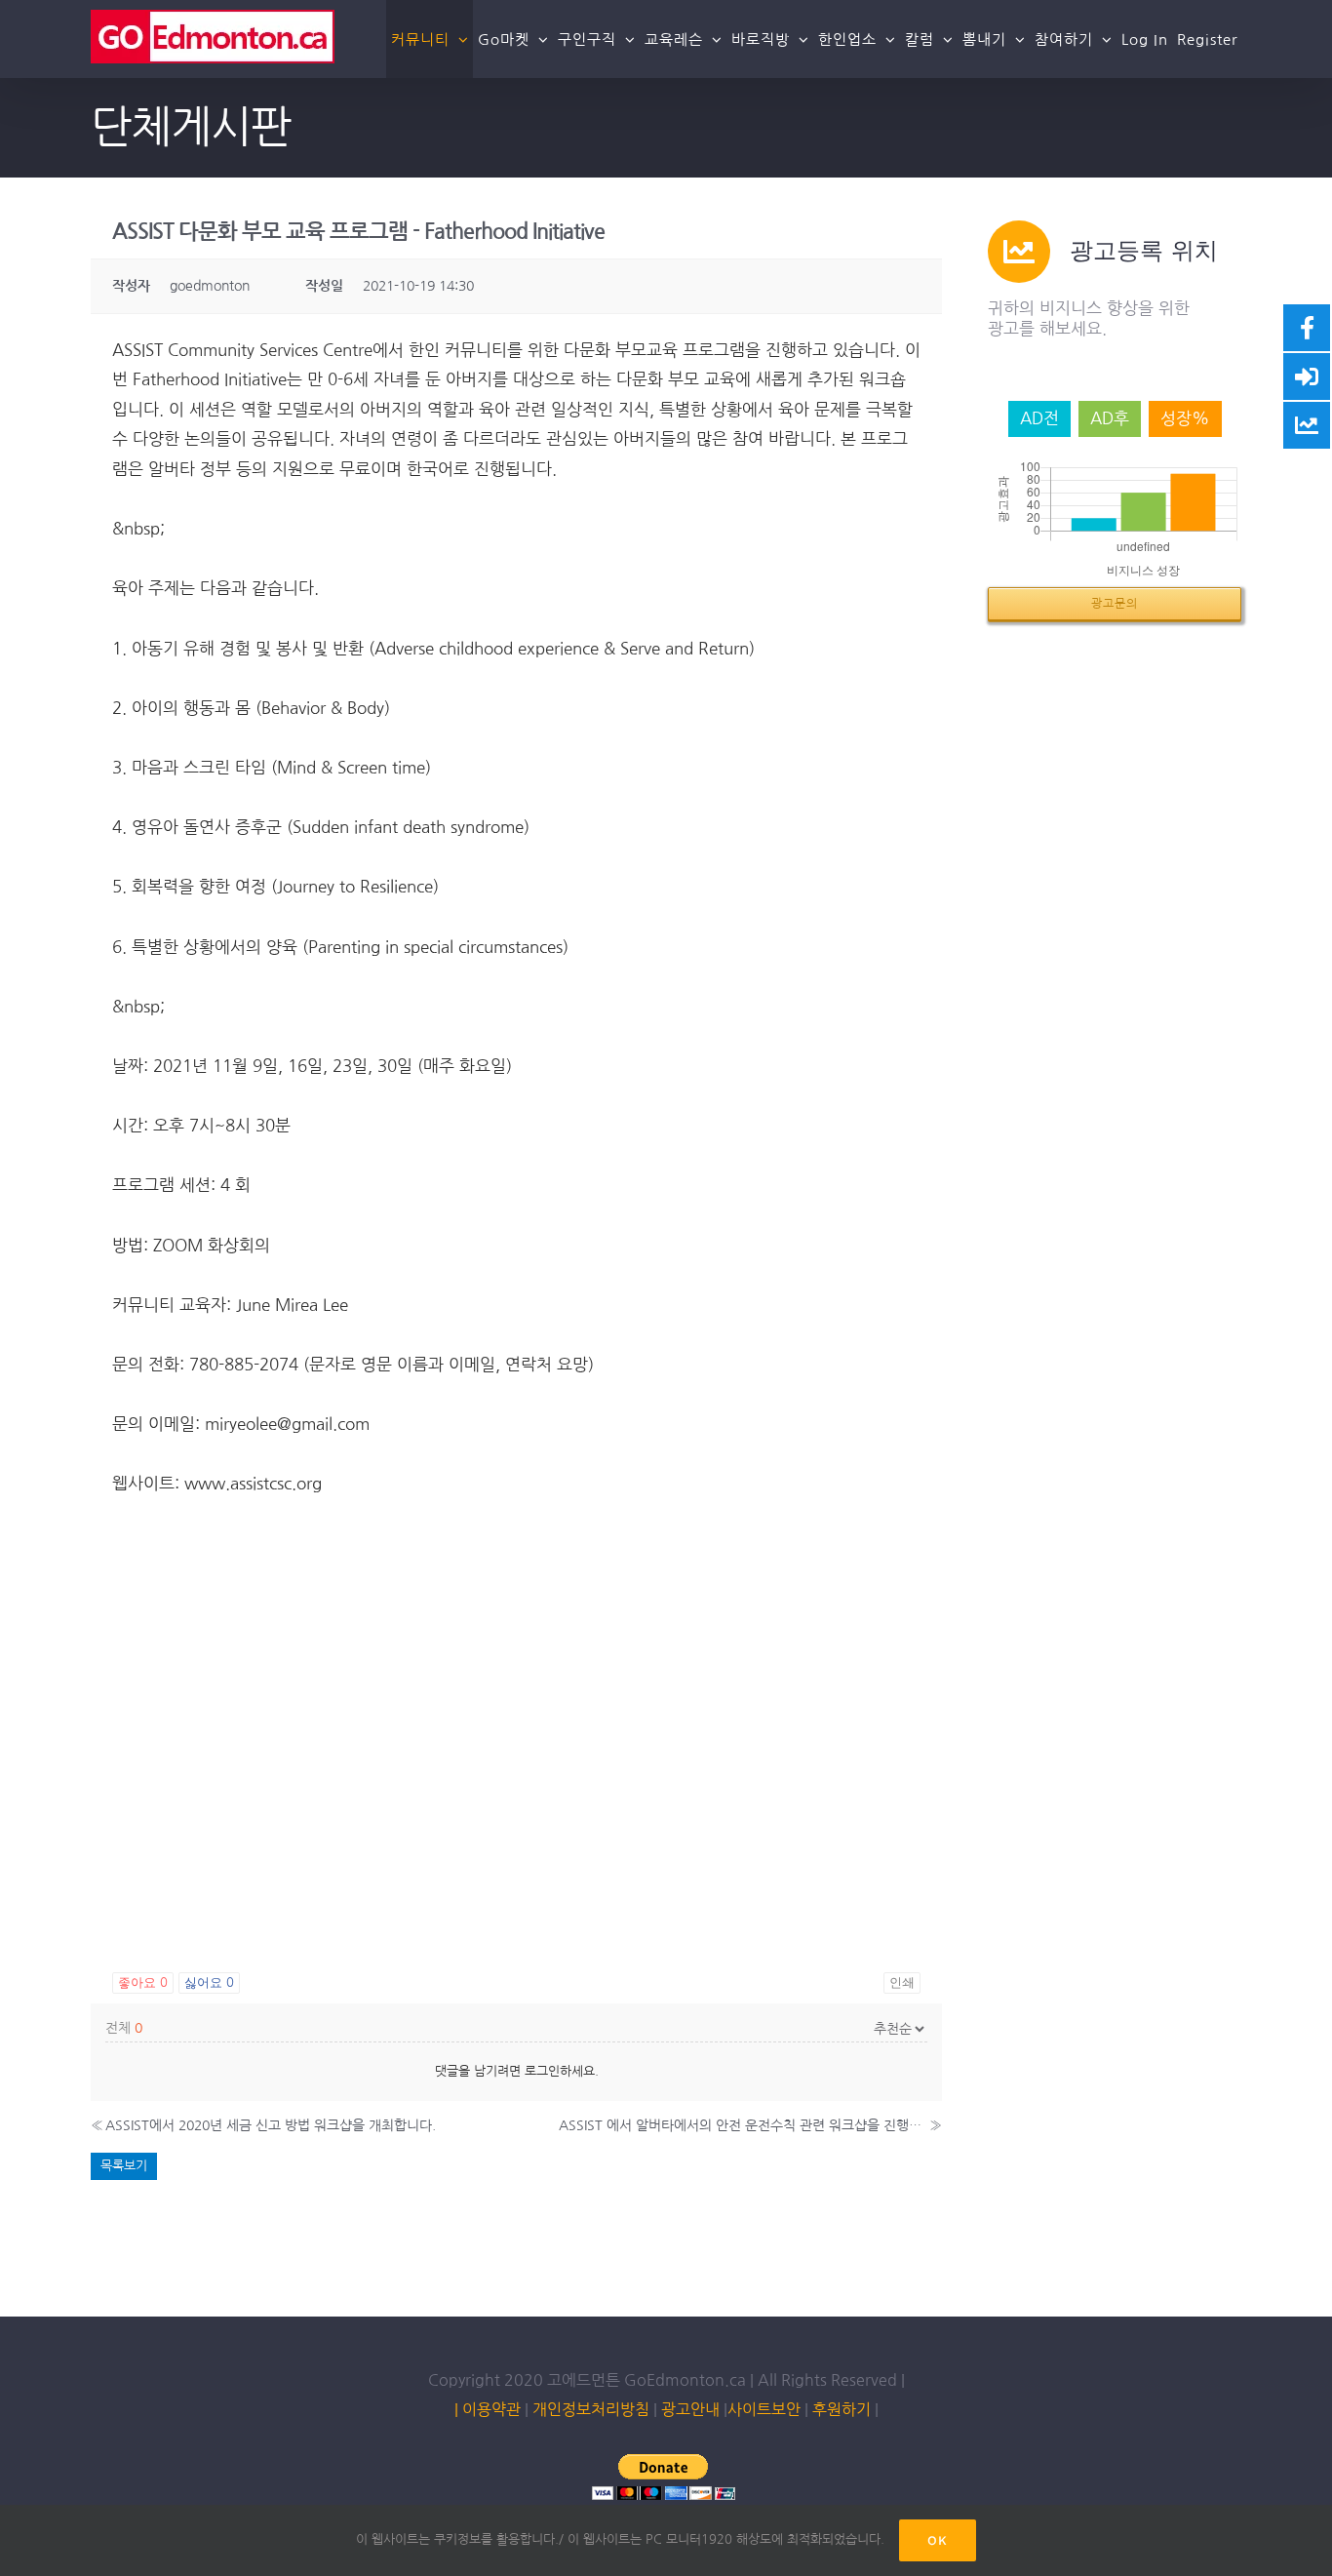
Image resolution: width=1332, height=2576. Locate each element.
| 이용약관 (488, 2409)
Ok (938, 2540)
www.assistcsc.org (253, 1483)
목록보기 (124, 2166)
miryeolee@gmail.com (287, 1424)
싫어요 (209, 1982)
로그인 (542, 2071)
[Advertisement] (516, 1814)
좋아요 (143, 1982)
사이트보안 (764, 2409)
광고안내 (690, 2409)
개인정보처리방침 (591, 2409)
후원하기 (840, 2409)
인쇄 (902, 1982)
